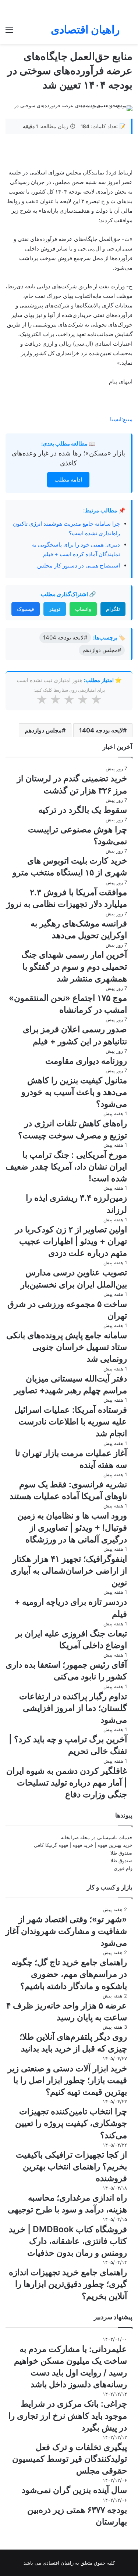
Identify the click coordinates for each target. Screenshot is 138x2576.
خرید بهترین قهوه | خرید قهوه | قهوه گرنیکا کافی (83, 1845)
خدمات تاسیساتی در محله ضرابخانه (97, 1837)
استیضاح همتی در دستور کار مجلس (79, 565)
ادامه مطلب (68, 480)
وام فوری (123, 1868)
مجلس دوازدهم (43, 730)
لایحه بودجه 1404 (101, 730)
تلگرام (113, 609)
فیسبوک (26, 609)
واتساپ (83, 609)
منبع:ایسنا (121, 419)
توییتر (55, 609)
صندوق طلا (121, 1853)
